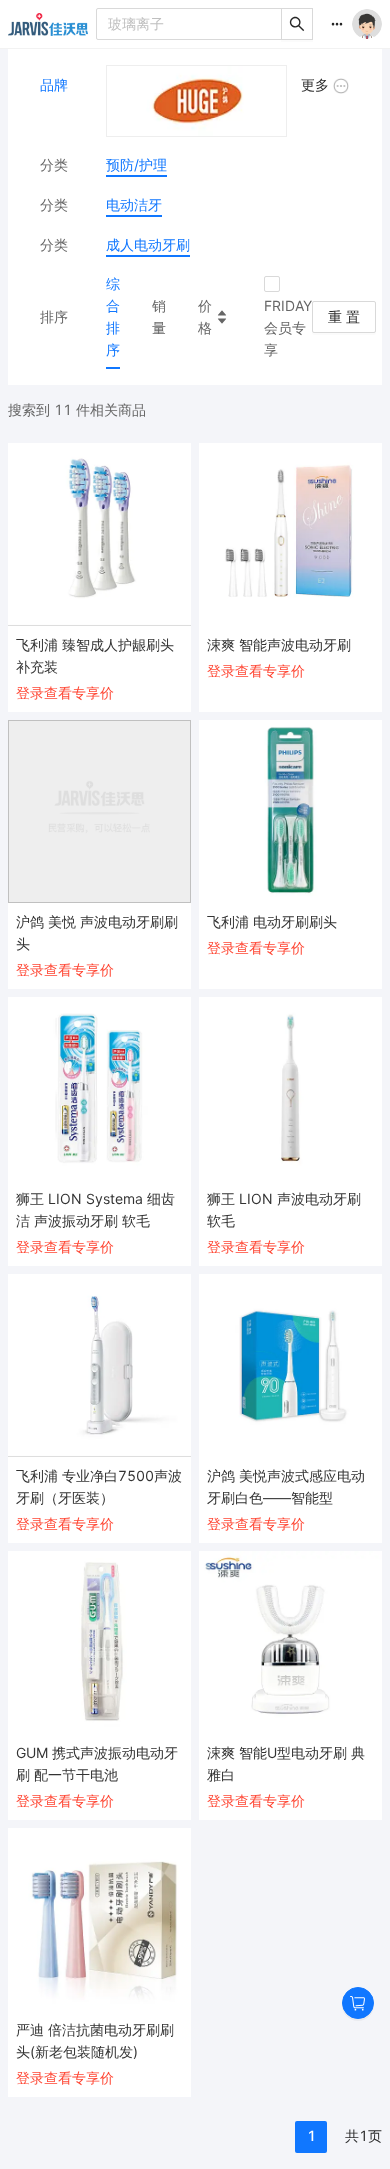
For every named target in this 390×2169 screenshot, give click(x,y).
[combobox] (189, 24)
